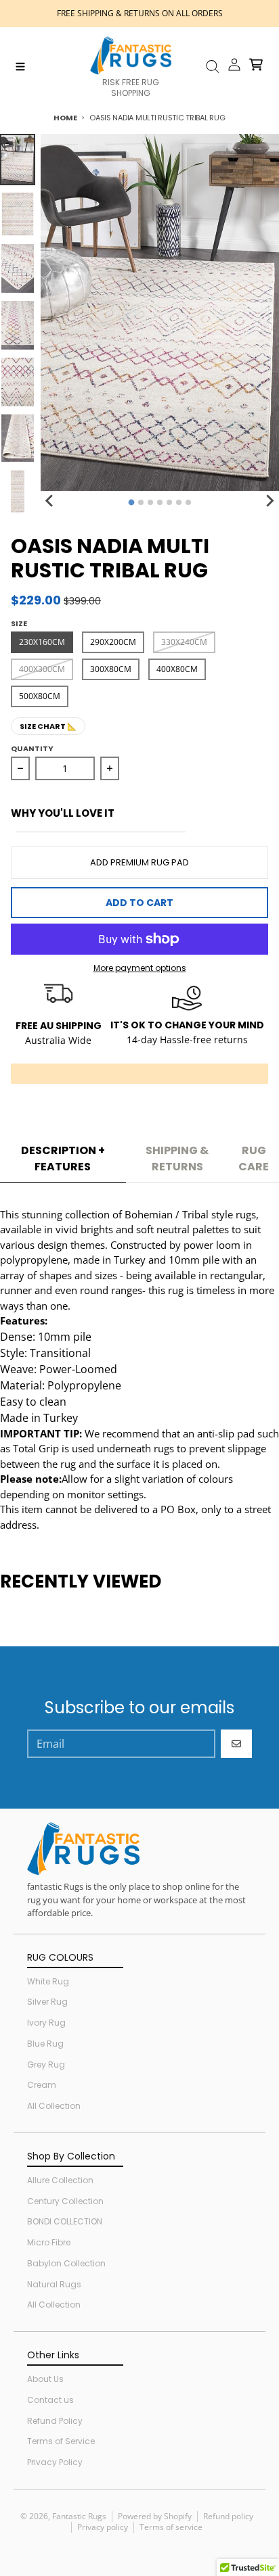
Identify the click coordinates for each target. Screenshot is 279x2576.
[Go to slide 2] (141, 502)
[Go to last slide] (50, 500)
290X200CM (113, 642)
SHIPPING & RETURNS (177, 1159)
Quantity (32, 748)
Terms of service (171, 2527)
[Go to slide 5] (169, 502)
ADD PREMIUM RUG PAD (139, 862)
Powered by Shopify (155, 2516)
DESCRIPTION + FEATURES (63, 1159)
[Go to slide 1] (132, 503)
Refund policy (228, 2516)
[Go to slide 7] (188, 502)
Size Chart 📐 (48, 726)
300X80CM (111, 669)
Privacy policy (103, 2527)
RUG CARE (254, 1159)
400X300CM (42, 669)
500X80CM (40, 696)
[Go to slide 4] (160, 502)
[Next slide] (270, 500)
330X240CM (184, 642)
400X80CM (177, 669)
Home (65, 118)
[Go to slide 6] (179, 502)
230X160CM (42, 642)
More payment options (140, 968)
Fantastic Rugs (79, 2516)
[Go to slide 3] (150, 502)
